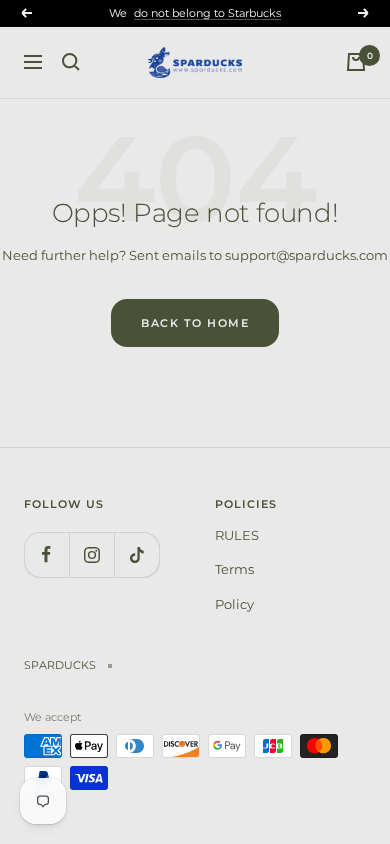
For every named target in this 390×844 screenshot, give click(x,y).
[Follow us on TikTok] (136, 554)
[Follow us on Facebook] (46, 554)
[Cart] (356, 62)
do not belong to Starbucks (207, 13)
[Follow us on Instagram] (91, 554)
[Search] (71, 62)
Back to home (195, 323)
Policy (234, 604)
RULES (237, 535)
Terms (234, 569)
